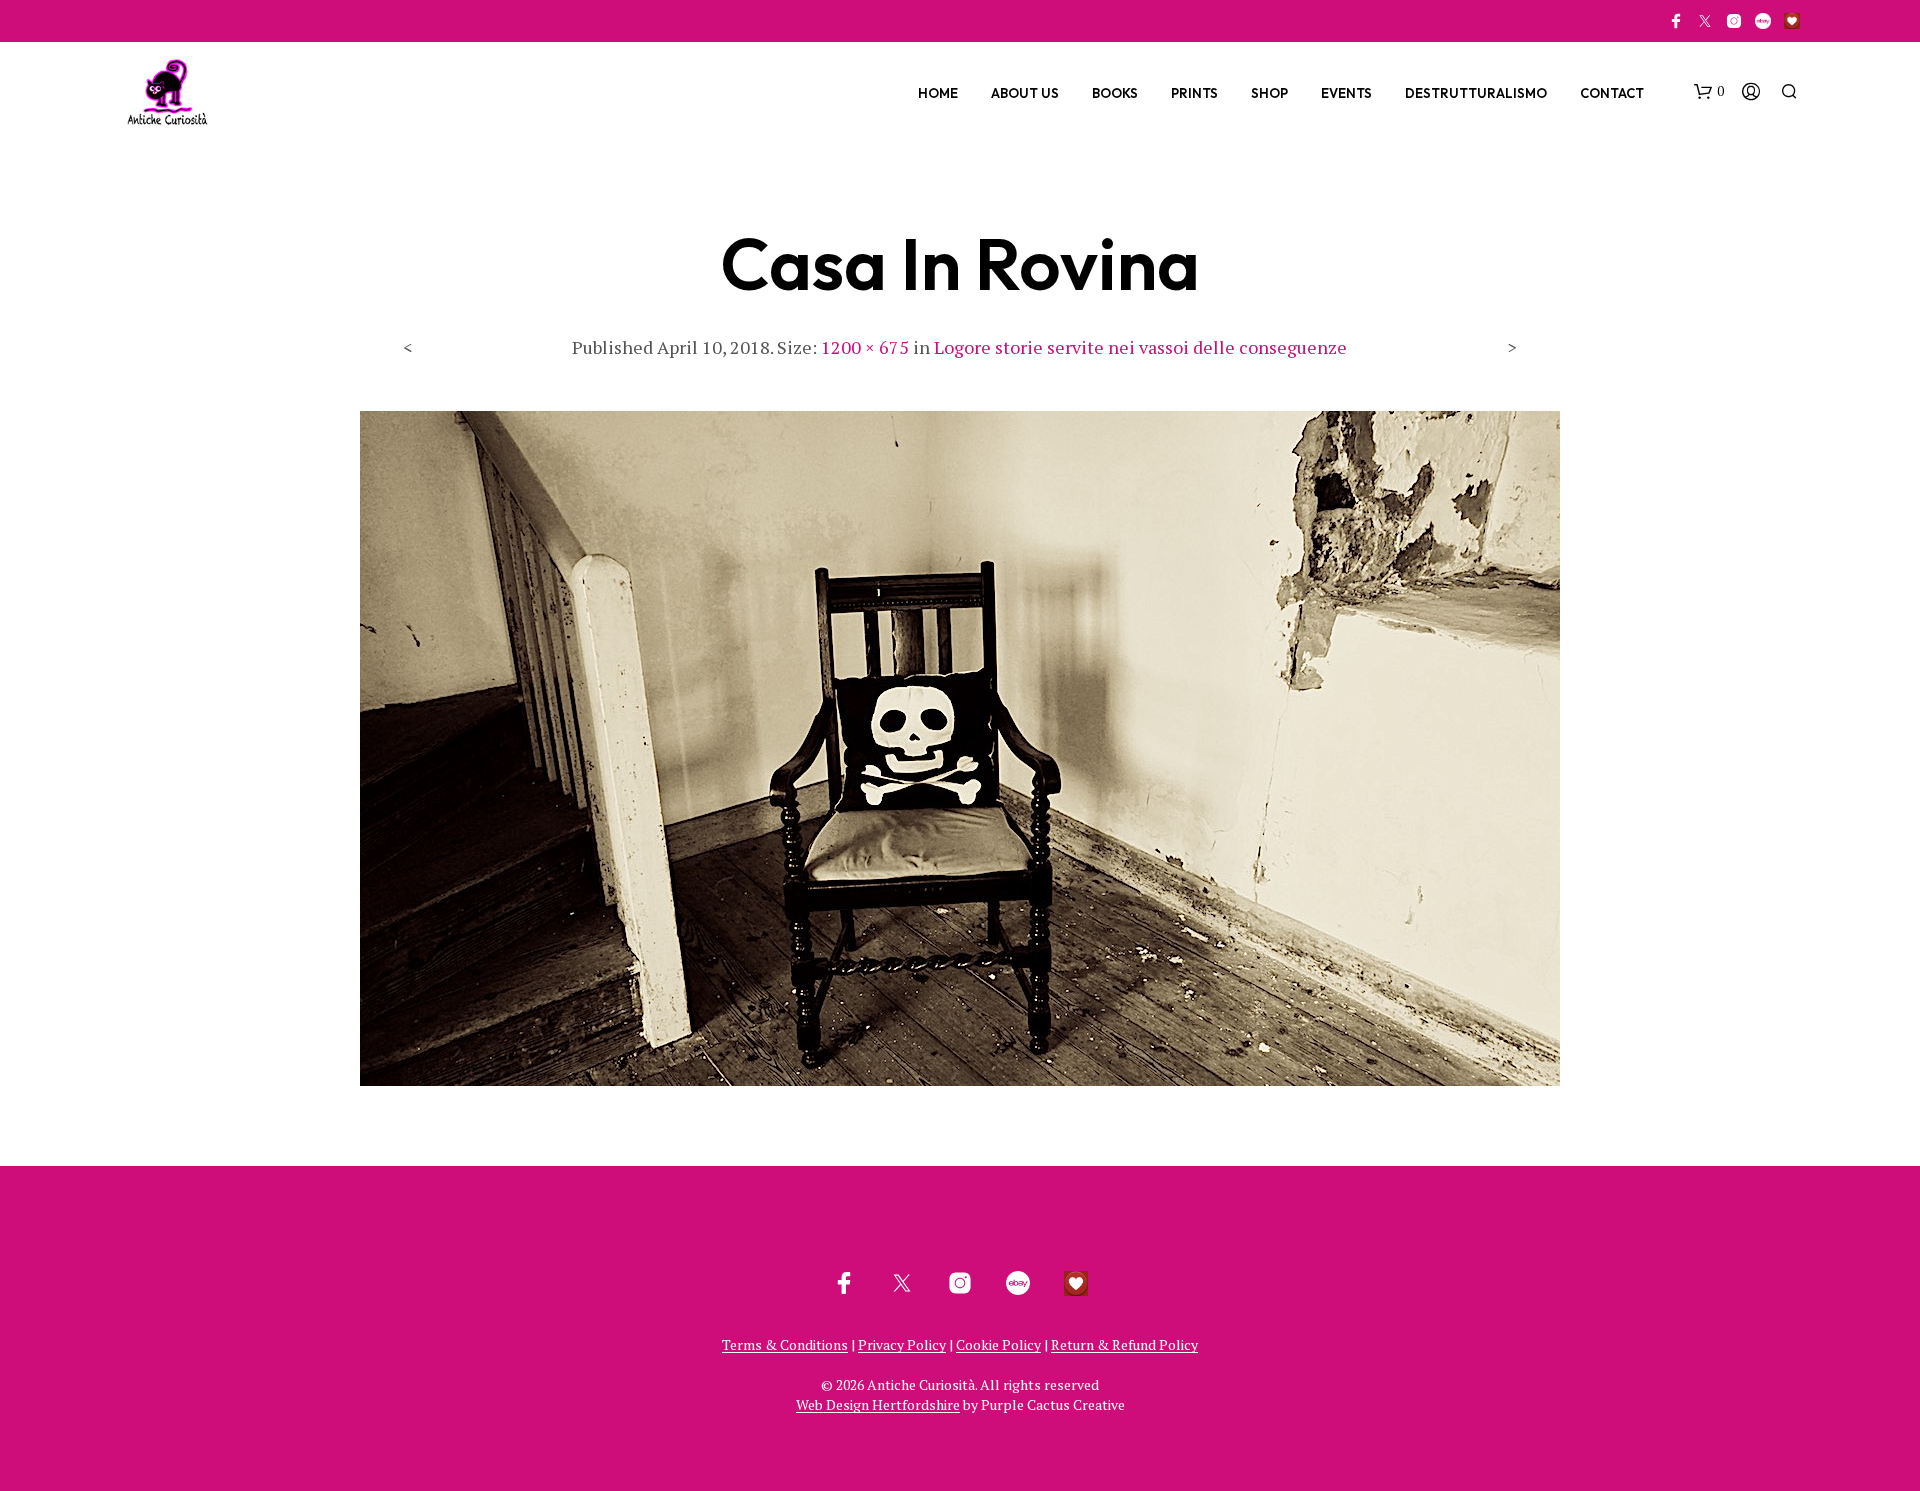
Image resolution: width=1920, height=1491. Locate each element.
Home (938, 93)
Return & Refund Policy (1124, 1345)
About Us (1025, 93)
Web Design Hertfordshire (878, 1405)
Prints (1194, 93)
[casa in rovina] (960, 747)
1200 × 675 (865, 347)
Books (1115, 93)
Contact (1612, 93)
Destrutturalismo (1476, 93)
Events (1346, 93)
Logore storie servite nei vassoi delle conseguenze (1140, 347)
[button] (1709, 92)
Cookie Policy (998, 1345)
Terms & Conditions (785, 1345)
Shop (1269, 93)
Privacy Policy (902, 1345)
